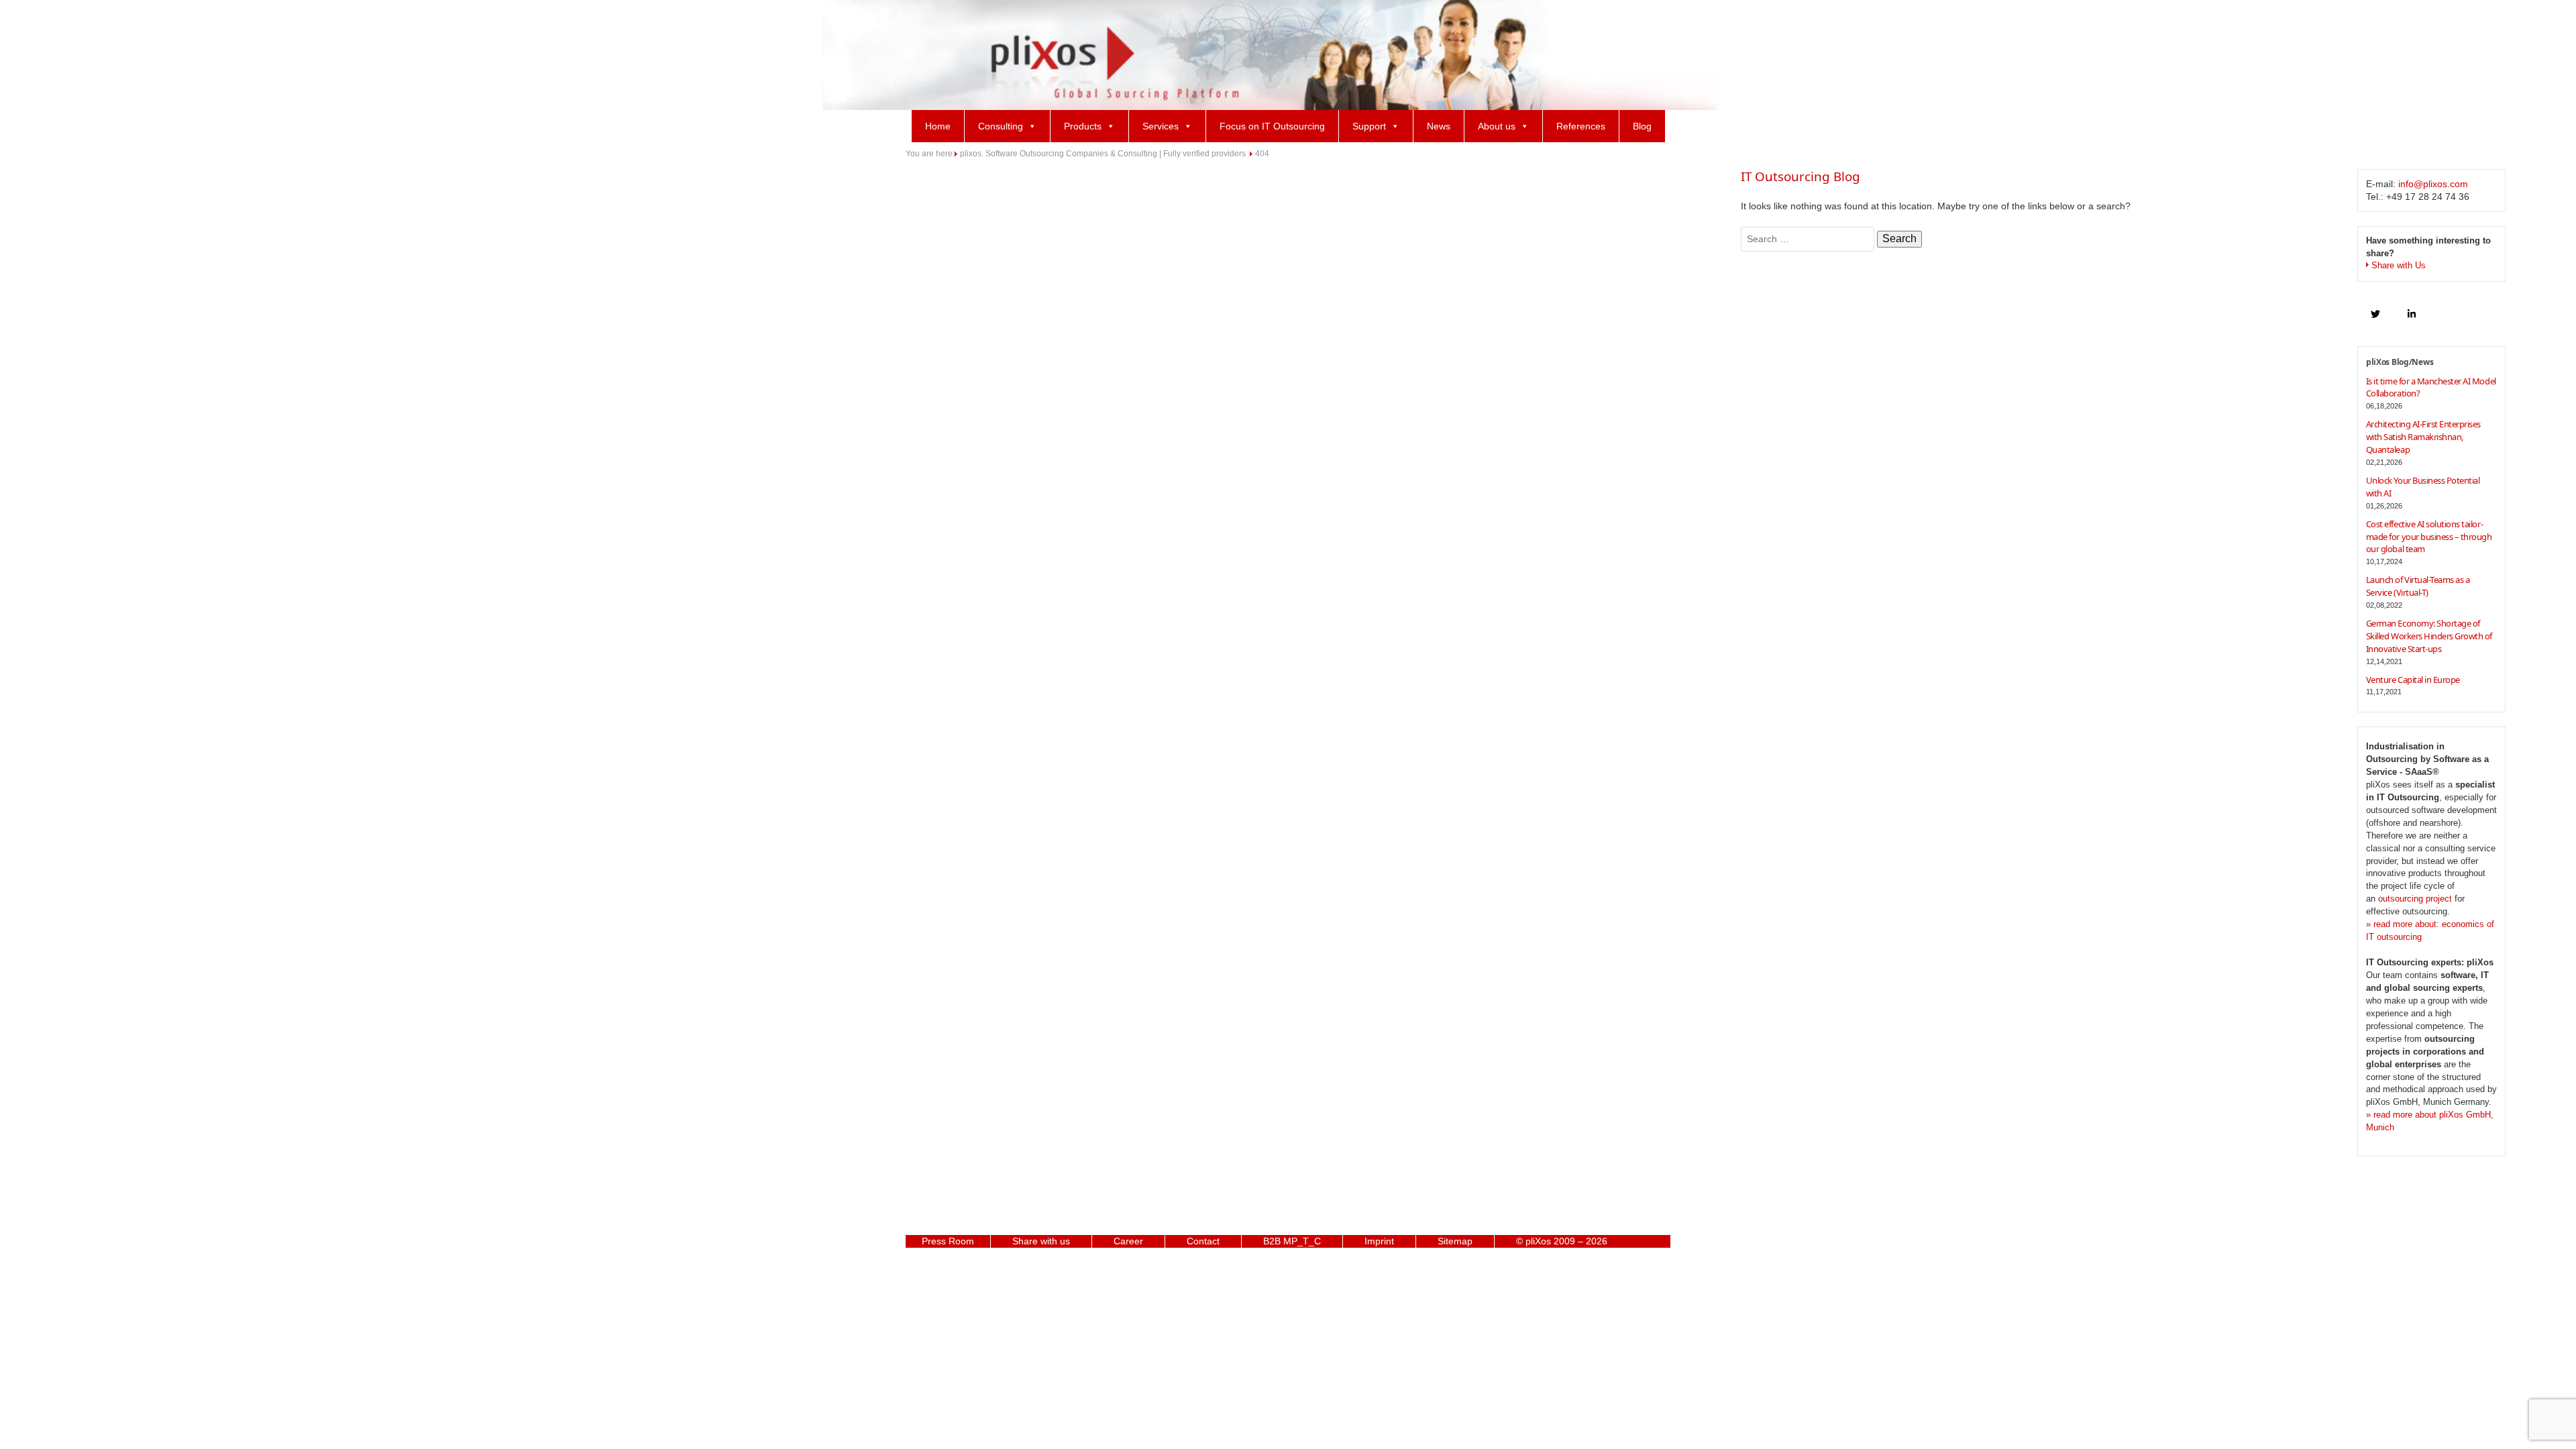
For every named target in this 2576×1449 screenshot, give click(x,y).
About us (1497, 126)
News (1439, 126)
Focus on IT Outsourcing (1272, 126)
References (1581, 126)
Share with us (1041, 1241)
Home (938, 126)
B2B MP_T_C (1292, 1241)
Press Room (948, 1241)
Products (1083, 126)
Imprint (1379, 1241)
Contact (1203, 1241)
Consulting (1001, 126)
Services (1161, 126)
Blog (1642, 126)
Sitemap (1455, 1241)
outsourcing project (2415, 899)
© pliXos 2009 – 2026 (1562, 1241)
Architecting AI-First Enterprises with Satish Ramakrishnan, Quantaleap (2423, 437)
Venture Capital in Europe (2413, 680)
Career (1128, 1241)
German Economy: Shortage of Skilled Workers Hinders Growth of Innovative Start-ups (2429, 636)
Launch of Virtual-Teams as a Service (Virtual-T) (2418, 586)
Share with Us (2399, 266)
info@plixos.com (2433, 184)
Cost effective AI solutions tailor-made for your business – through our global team (2429, 537)
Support (1369, 126)
